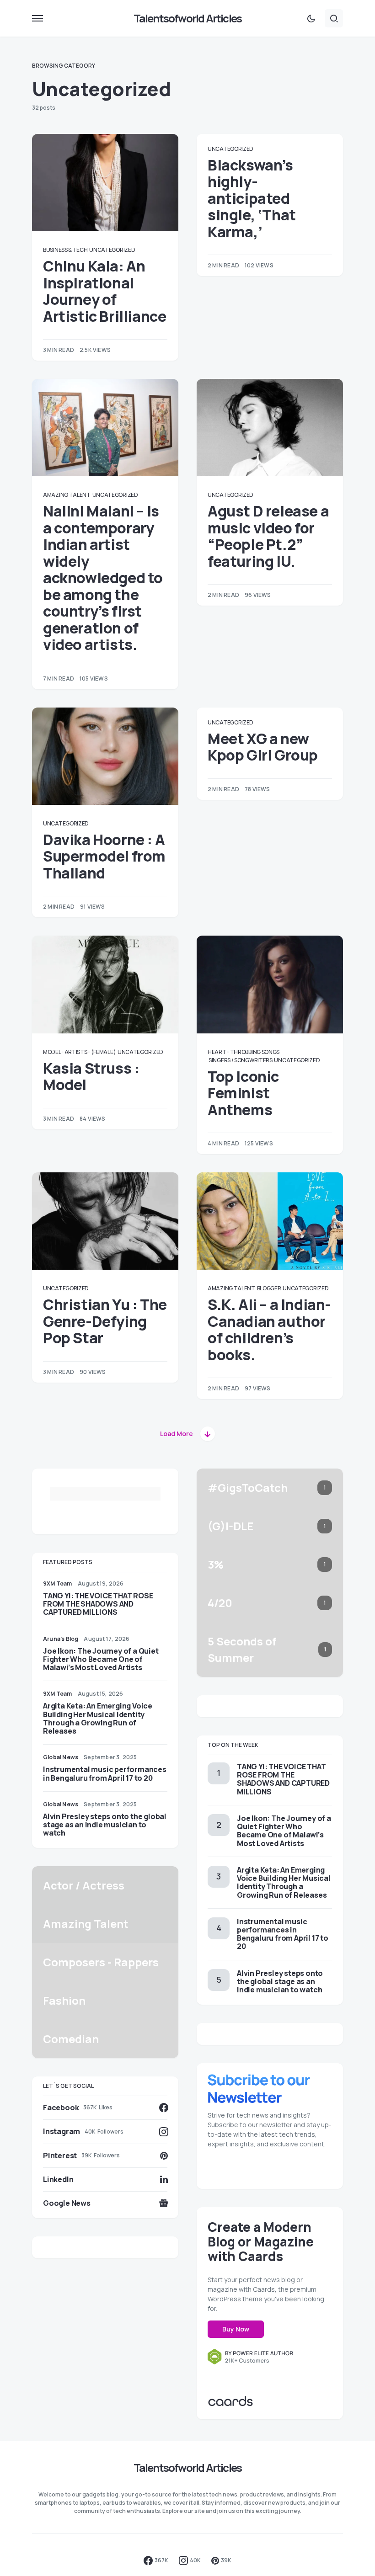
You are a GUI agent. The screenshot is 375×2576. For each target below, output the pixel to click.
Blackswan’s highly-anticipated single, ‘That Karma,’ (252, 198)
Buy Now (236, 2329)
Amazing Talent (67, 495)
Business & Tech (65, 250)
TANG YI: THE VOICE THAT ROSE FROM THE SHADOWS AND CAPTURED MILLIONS (98, 1604)
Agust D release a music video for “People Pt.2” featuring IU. (268, 536)
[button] (37, 18)
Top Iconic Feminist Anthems (243, 1093)
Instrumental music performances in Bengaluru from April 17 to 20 (105, 1773)
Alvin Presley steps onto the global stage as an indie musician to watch (105, 1825)
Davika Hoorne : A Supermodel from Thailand (104, 856)
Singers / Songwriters (241, 1060)
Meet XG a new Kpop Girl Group (263, 747)
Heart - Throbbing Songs (244, 1052)
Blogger (269, 1288)
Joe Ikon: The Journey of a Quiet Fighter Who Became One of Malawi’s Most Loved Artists (101, 1659)
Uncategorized (112, 250)
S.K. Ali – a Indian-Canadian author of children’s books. (269, 1329)
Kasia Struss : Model (91, 1076)
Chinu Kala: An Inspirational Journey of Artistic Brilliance (104, 291)
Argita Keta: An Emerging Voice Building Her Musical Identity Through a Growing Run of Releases (98, 1718)
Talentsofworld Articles (188, 18)
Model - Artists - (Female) (79, 1052)
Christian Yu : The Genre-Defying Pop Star (105, 1321)
